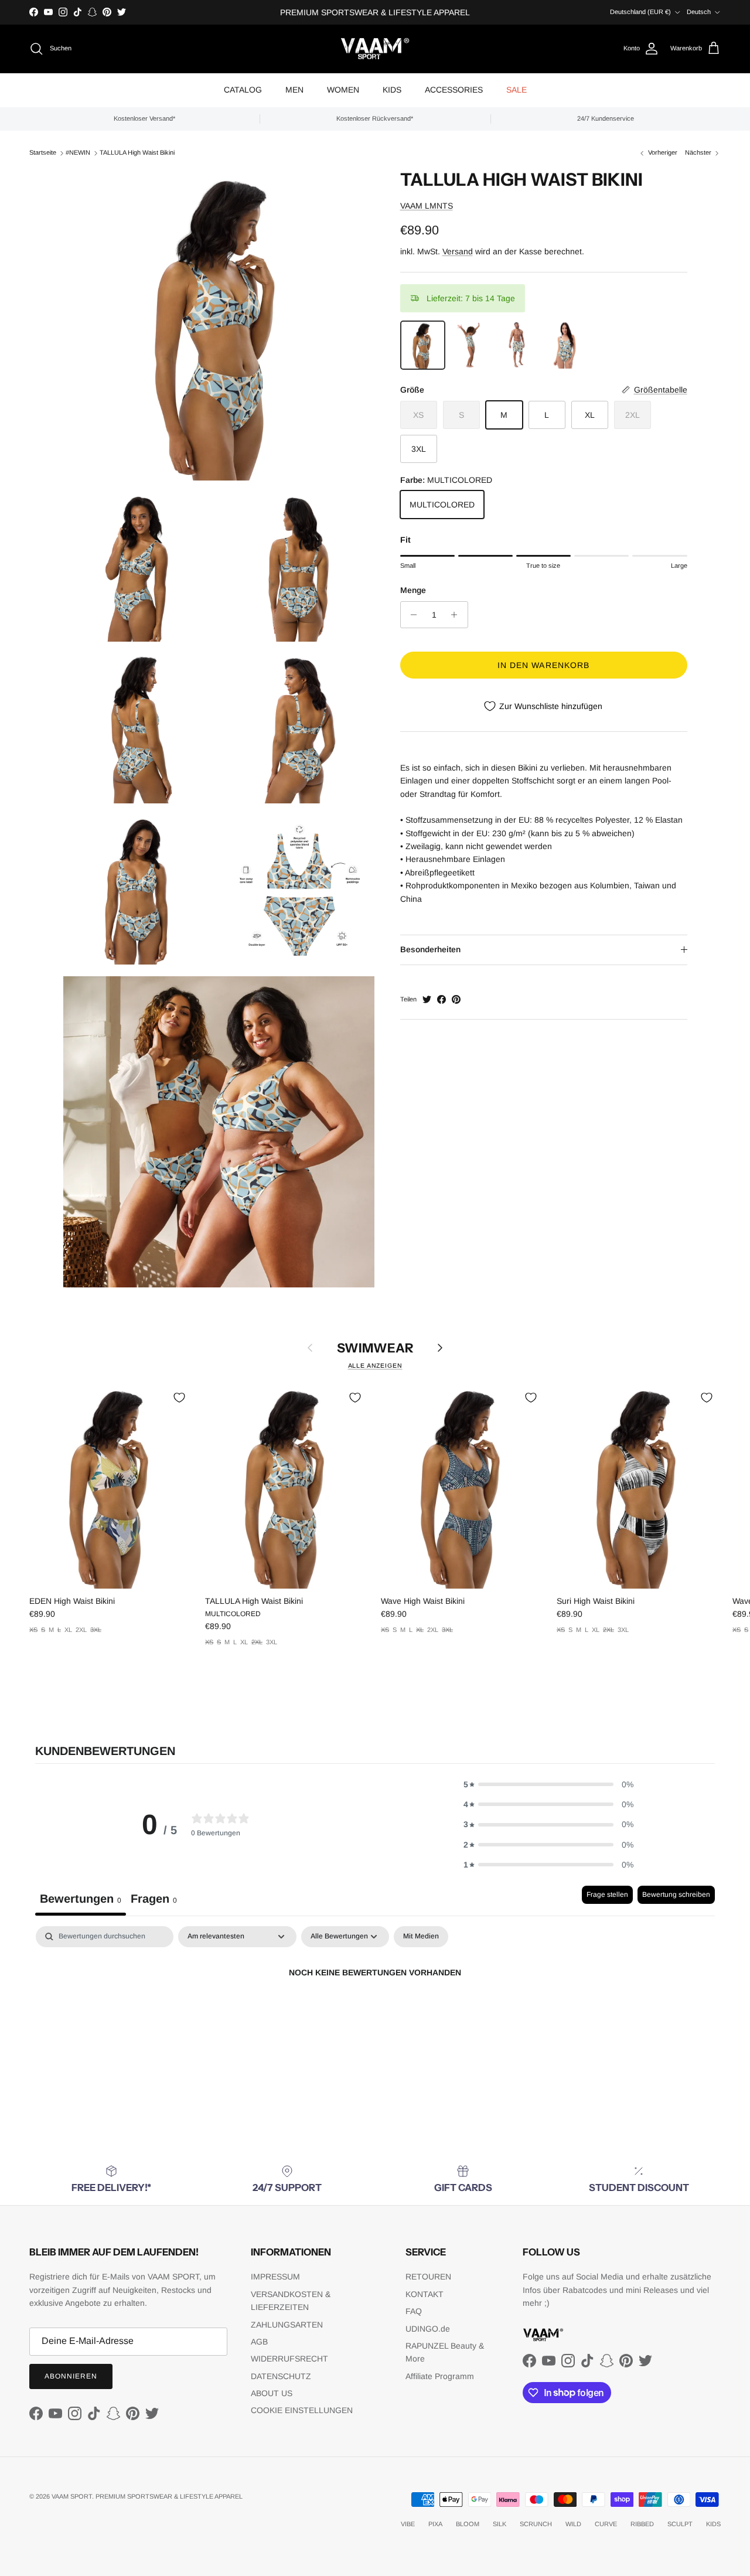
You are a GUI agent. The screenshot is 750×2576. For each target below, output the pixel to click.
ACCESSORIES (454, 90)
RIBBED (642, 2524)
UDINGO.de (428, 2329)
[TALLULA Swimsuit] (565, 345)
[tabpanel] (375, 2013)
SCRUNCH (536, 2524)
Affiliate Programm (440, 2376)
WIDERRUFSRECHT (289, 2359)
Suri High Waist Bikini (596, 1601)
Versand (458, 251)
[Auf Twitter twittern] (427, 999)
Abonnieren (71, 2376)
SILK (500, 2524)
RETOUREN (428, 2277)
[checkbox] (421, 1937)
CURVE (606, 2524)
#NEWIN (78, 152)
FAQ (414, 2311)
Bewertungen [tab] (81, 1899)
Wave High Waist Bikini (423, 1601)
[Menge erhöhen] (457, 615)
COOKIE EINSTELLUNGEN (302, 2410)
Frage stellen (607, 1894)
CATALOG (243, 90)
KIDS (392, 90)
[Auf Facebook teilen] (442, 999)
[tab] (154, 1901)
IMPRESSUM (275, 2277)
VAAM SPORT (72, 2496)
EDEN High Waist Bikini (72, 1601)
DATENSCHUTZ (281, 2376)
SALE (517, 90)
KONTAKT (425, 2294)
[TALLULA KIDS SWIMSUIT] (470, 345)
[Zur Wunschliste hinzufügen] (179, 1398)
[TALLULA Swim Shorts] (518, 345)
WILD (573, 2524)
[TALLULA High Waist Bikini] (423, 345)
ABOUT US (272, 2393)
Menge (413, 590)
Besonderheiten (430, 949)
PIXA (435, 2524)
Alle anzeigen (375, 1365)
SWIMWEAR (375, 1348)
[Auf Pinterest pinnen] (456, 999)
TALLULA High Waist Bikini (137, 152)
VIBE (408, 2524)
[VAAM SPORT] (375, 49)
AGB (259, 2342)
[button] (548, 1784)
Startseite (43, 152)
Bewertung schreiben (676, 1894)
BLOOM (468, 2524)
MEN (294, 90)
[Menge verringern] (411, 615)
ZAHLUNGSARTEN (287, 2325)
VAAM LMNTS (427, 206)
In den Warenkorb (544, 665)
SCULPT (680, 2524)
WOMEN (343, 90)
